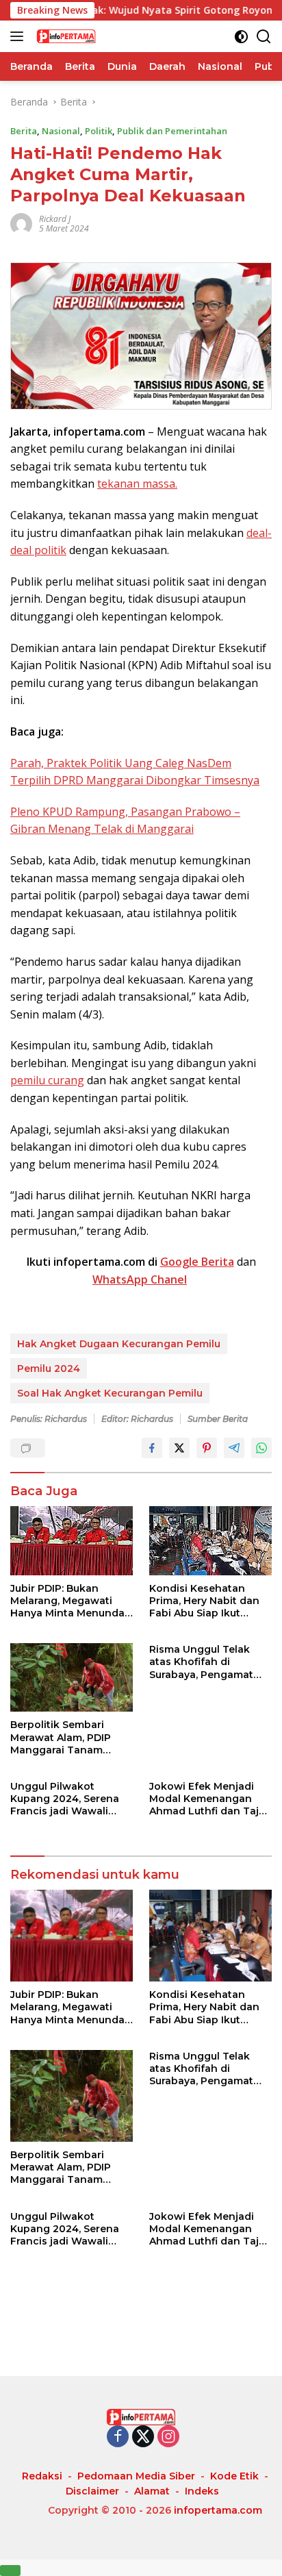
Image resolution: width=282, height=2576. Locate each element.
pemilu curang (47, 1080)
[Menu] (20, 36)
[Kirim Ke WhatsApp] (261, 1448)
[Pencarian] (264, 37)
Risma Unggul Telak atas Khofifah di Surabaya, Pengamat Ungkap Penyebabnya (206, 1662)
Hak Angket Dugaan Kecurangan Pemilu (119, 1344)
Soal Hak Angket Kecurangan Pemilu (110, 1393)
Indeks (202, 2491)
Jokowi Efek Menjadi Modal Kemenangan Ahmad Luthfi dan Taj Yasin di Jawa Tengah (204, 1799)
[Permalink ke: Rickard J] (21, 223)
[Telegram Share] (234, 1448)
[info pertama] (102, 36)
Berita (24, 131)
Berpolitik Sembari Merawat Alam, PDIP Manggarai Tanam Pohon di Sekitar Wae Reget (65, 1737)
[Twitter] (143, 2437)
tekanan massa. (137, 484)
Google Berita (197, 1262)
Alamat (152, 2491)
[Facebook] (118, 2437)
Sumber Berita (218, 1419)
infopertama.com (218, 2510)
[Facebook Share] (152, 1448)
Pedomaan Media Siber (136, 2476)
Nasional (61, 131)
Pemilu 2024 (49, 1368)
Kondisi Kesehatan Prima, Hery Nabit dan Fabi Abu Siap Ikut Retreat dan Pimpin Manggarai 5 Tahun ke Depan (206, 1601)
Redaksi (42, 2476)
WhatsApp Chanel (140, 1279)
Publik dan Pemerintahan (172, 131)
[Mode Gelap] (241, 37)
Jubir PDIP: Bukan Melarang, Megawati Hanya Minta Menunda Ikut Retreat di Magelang (67, 1601)
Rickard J (55, 219)
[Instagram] (168, 2437)
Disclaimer (92, 2491)
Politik (99, 131)
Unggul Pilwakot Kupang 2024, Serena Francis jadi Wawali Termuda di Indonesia (66, 1799)
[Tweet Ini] (179, 1448)
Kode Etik (234, 2476)
